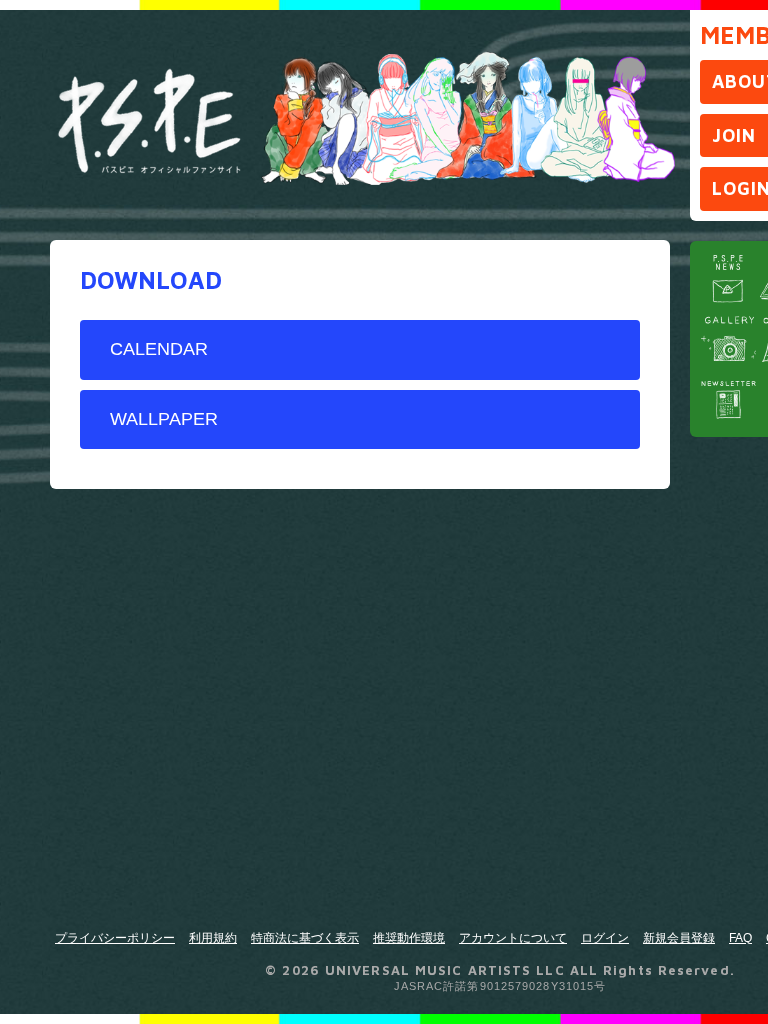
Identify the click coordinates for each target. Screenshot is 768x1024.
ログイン (605, 938)
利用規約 (213, 938)
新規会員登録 (679, 938)
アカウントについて (513, 938)
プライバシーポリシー (115, 938)
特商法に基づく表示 (305, 938)
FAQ (740, 938)
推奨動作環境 (409, 938)
